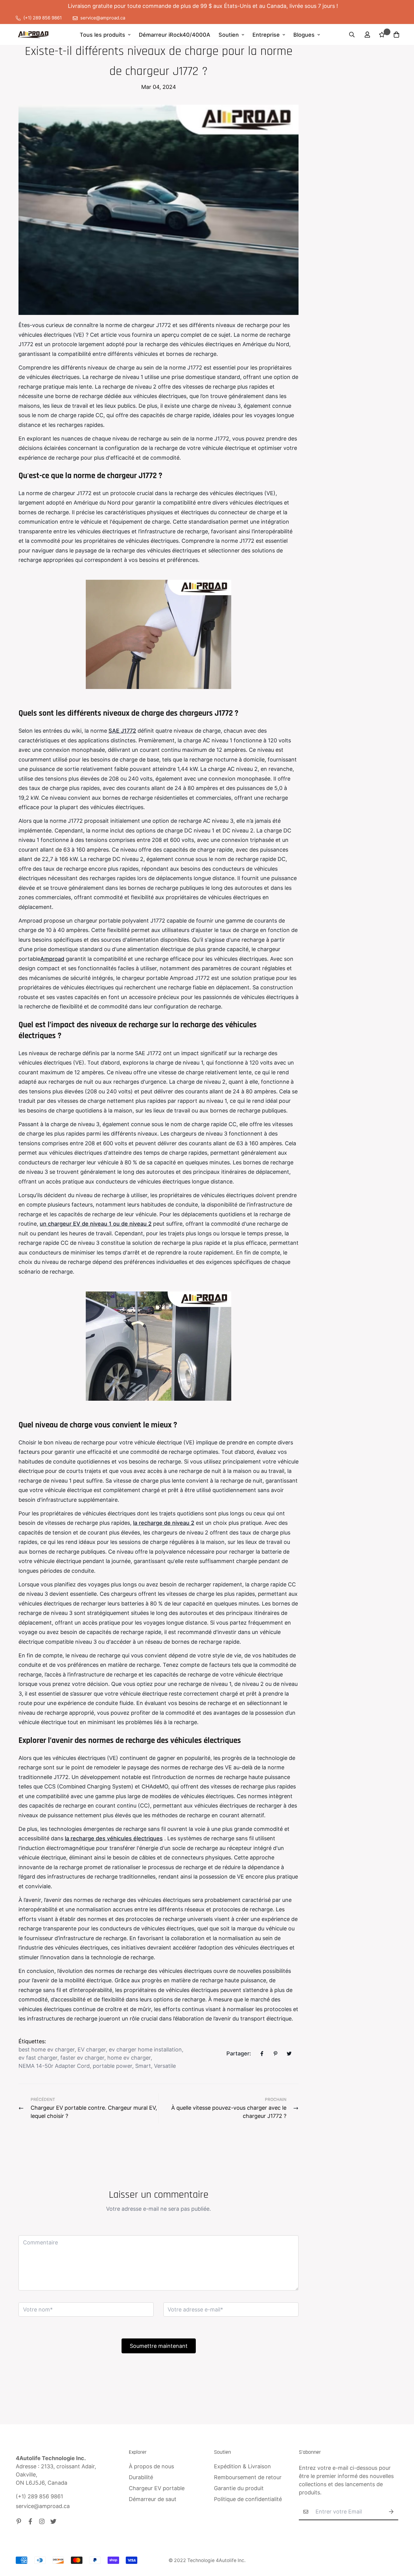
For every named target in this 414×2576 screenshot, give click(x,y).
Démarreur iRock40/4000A (175, 35)
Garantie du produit (239, 2488)
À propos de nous (151, 2466)
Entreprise (266, 35)
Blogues (304, 35)
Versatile (165, 2066)
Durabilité (141, 2477)
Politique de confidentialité (248, 2499)
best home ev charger (47, 2049)
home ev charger (129, 2058)
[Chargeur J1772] (159, 634)
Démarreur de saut (153, 2499)
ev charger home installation (145, 2049)
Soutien (229, 35)
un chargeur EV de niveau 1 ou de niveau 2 (96, 1224)
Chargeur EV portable (157, 2488)
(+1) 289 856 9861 (39, 2496)
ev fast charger (38, 2058)
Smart (143, 2066)
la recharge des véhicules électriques (114, 1838)
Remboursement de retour (248, 2477)
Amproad (52, 959)
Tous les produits (102, 35)
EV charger (92, 2049)
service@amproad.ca (43, 2506)
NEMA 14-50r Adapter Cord (54, 2066)
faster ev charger (82, 2058)
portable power (112, 2066)
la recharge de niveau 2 (164, 1523)
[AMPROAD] (33, 35)
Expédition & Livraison (242, 2466)
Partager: (239, 2053)
